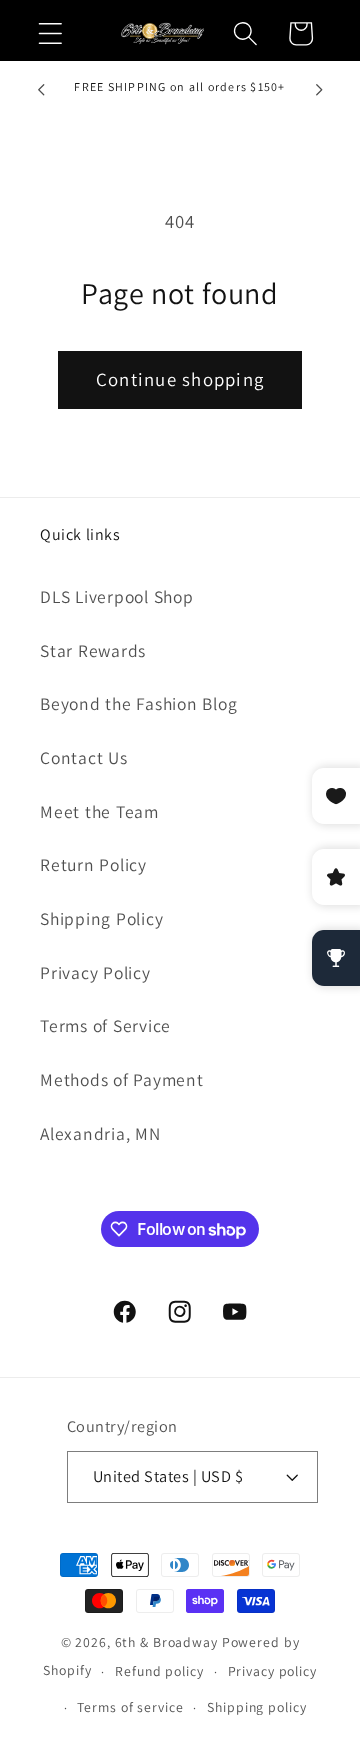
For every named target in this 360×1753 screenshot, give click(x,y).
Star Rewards (93, 650)
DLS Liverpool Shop (117, 596)
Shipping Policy (101, 918)
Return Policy (93, 864)
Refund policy (159, 1671)
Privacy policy (272, 1671)
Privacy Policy (95, 972)
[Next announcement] (319, 90)
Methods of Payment (122, 1079)
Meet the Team (99, 811)
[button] (50, 33)
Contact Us (84, 757)
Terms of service (130, 1707)
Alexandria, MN (100, 1133)
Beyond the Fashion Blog (138, 703)
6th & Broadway (166, 1642)
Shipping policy (256, 1707)
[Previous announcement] (41, 90)
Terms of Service (105, 1025)
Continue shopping (180, 379)
